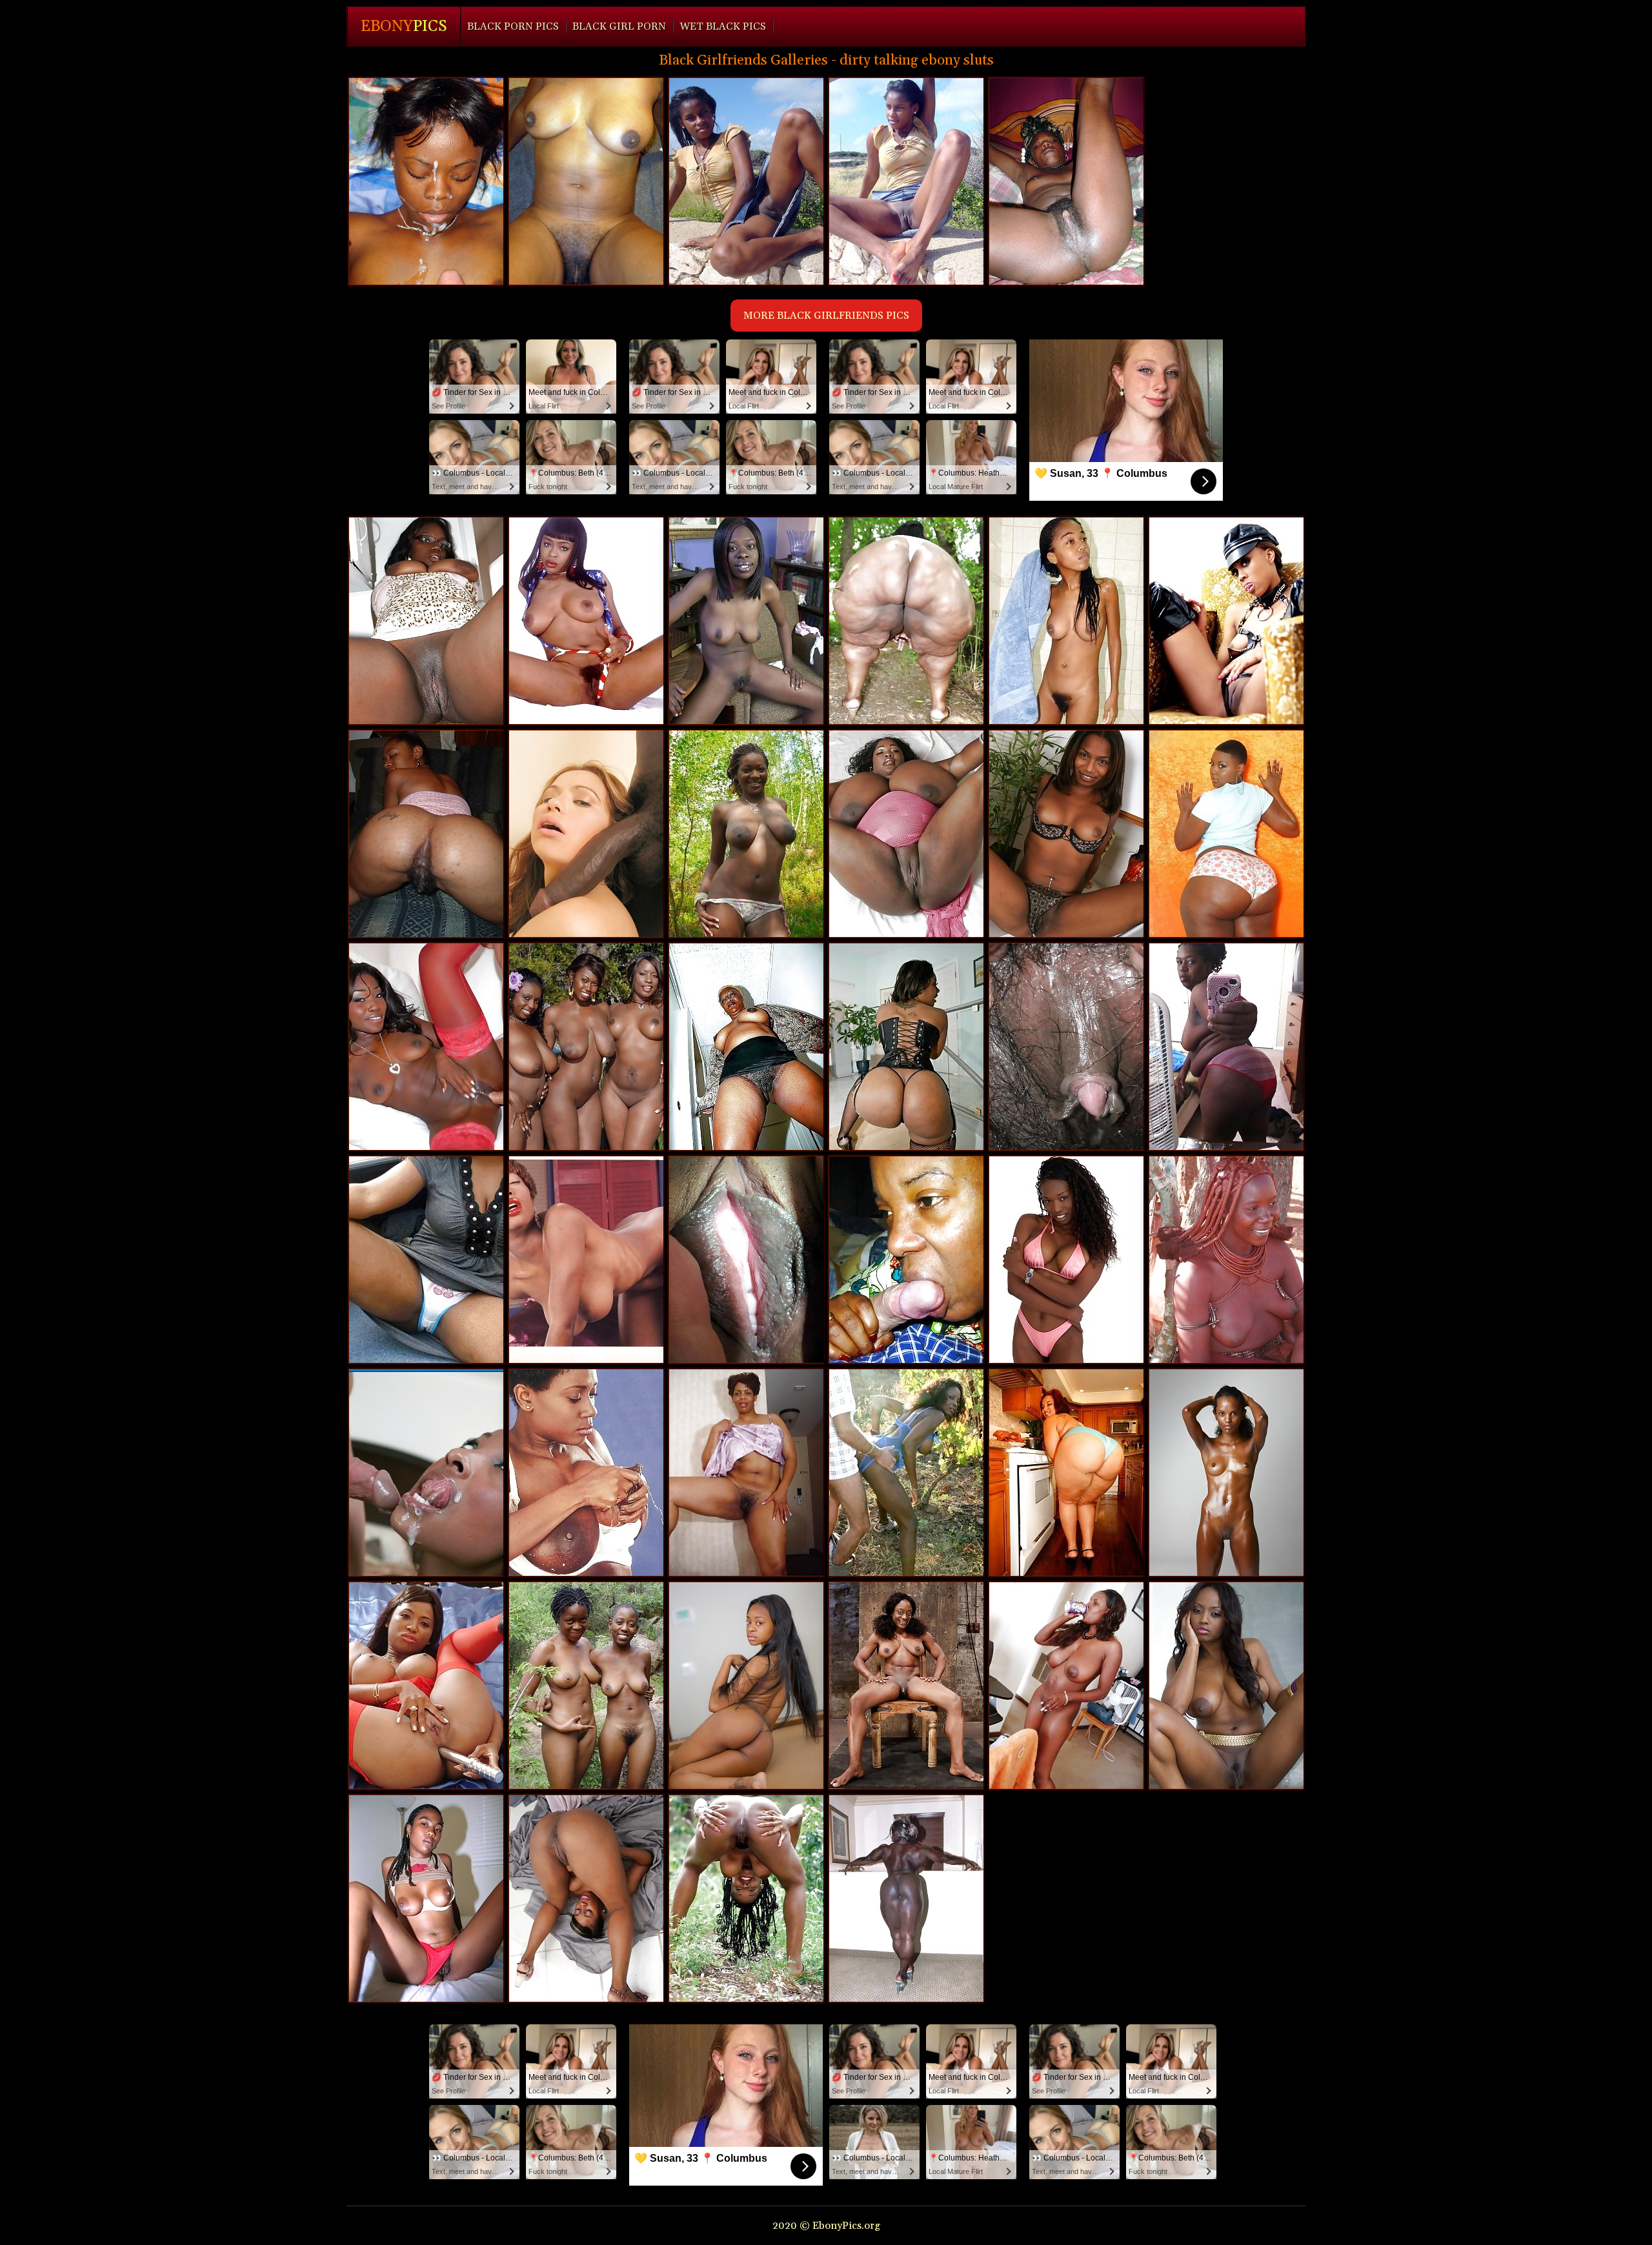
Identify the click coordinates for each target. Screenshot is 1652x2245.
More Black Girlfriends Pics (826, 316)
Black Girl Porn (619, 26)
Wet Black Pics (723, 26)
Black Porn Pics (513, 26)
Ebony (404, 26)
